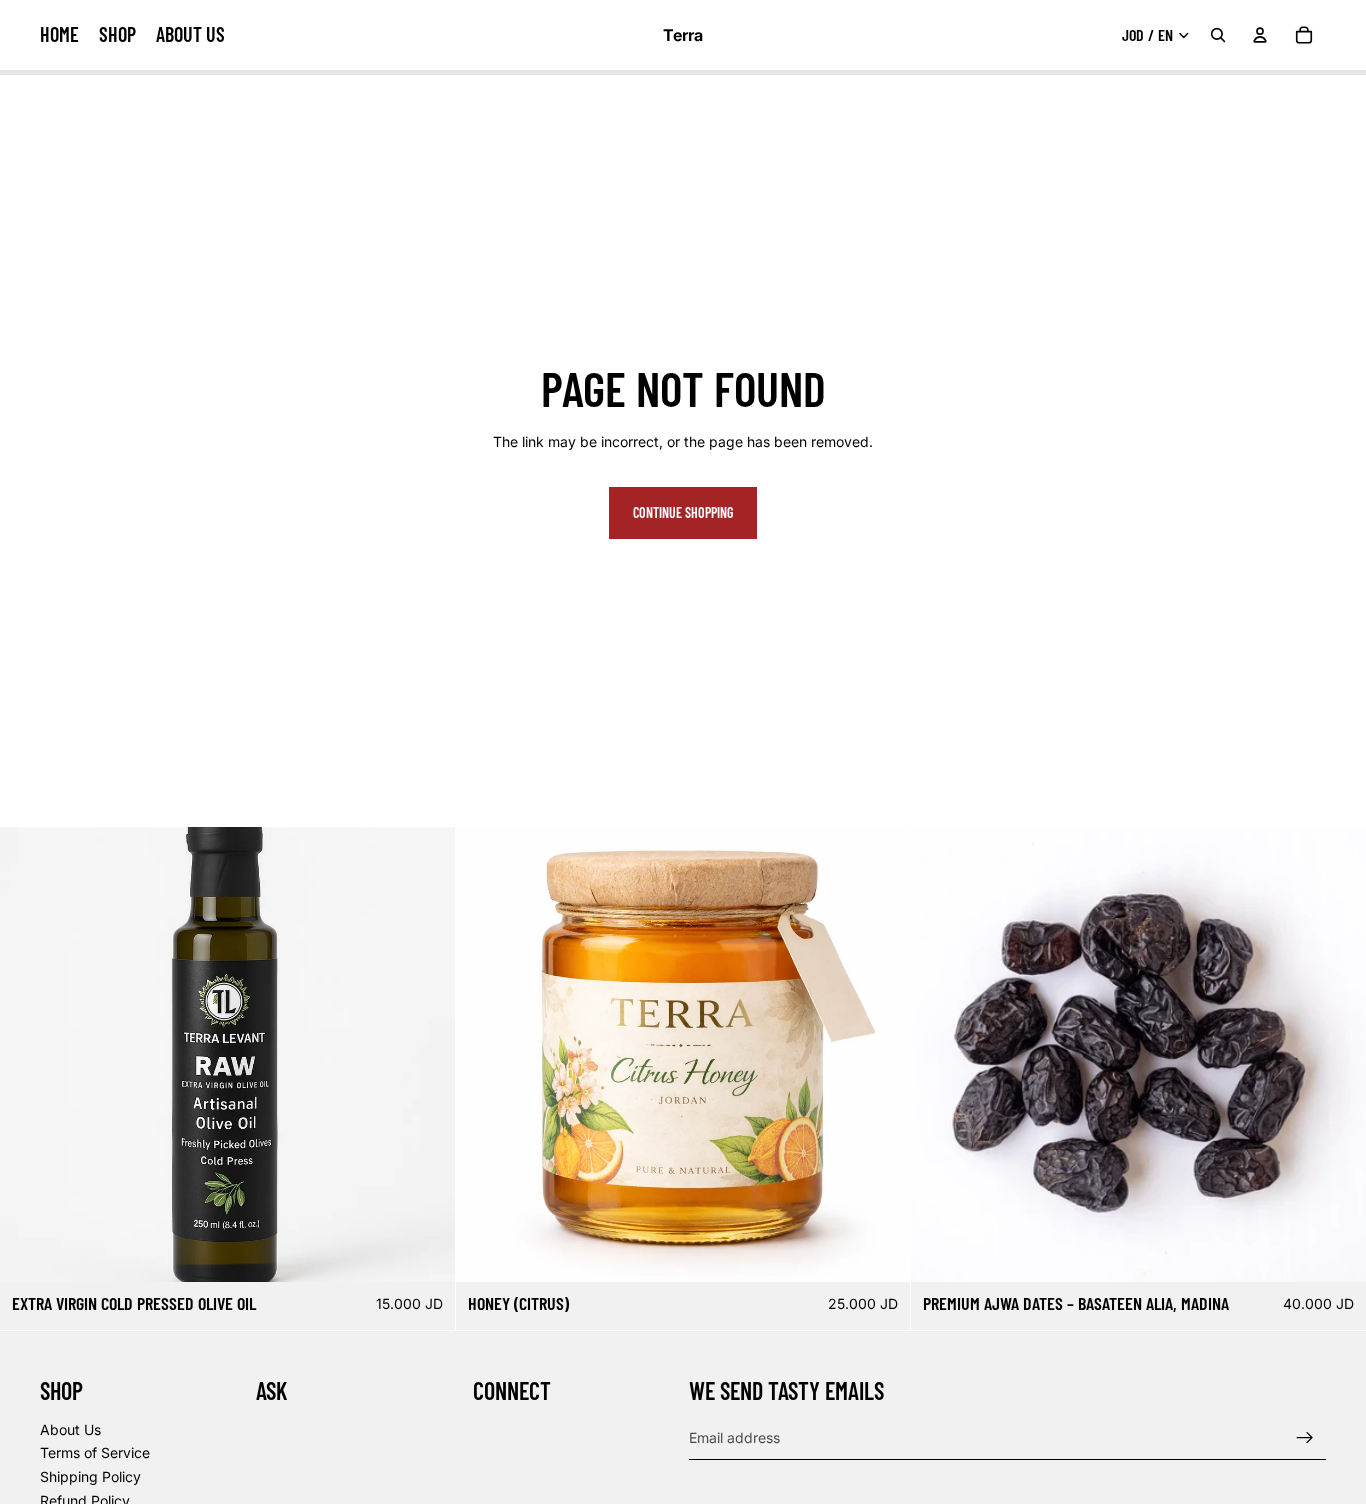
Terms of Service (95, 1453)
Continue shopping (683, 512)
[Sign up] (1305, 1438)
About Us (70, 1429)
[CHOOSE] (424, 1252)
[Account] (1260, 35)
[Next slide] (425, 1055)
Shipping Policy (90, 1476)
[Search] (1218, 35)
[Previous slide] (30, 1055)
